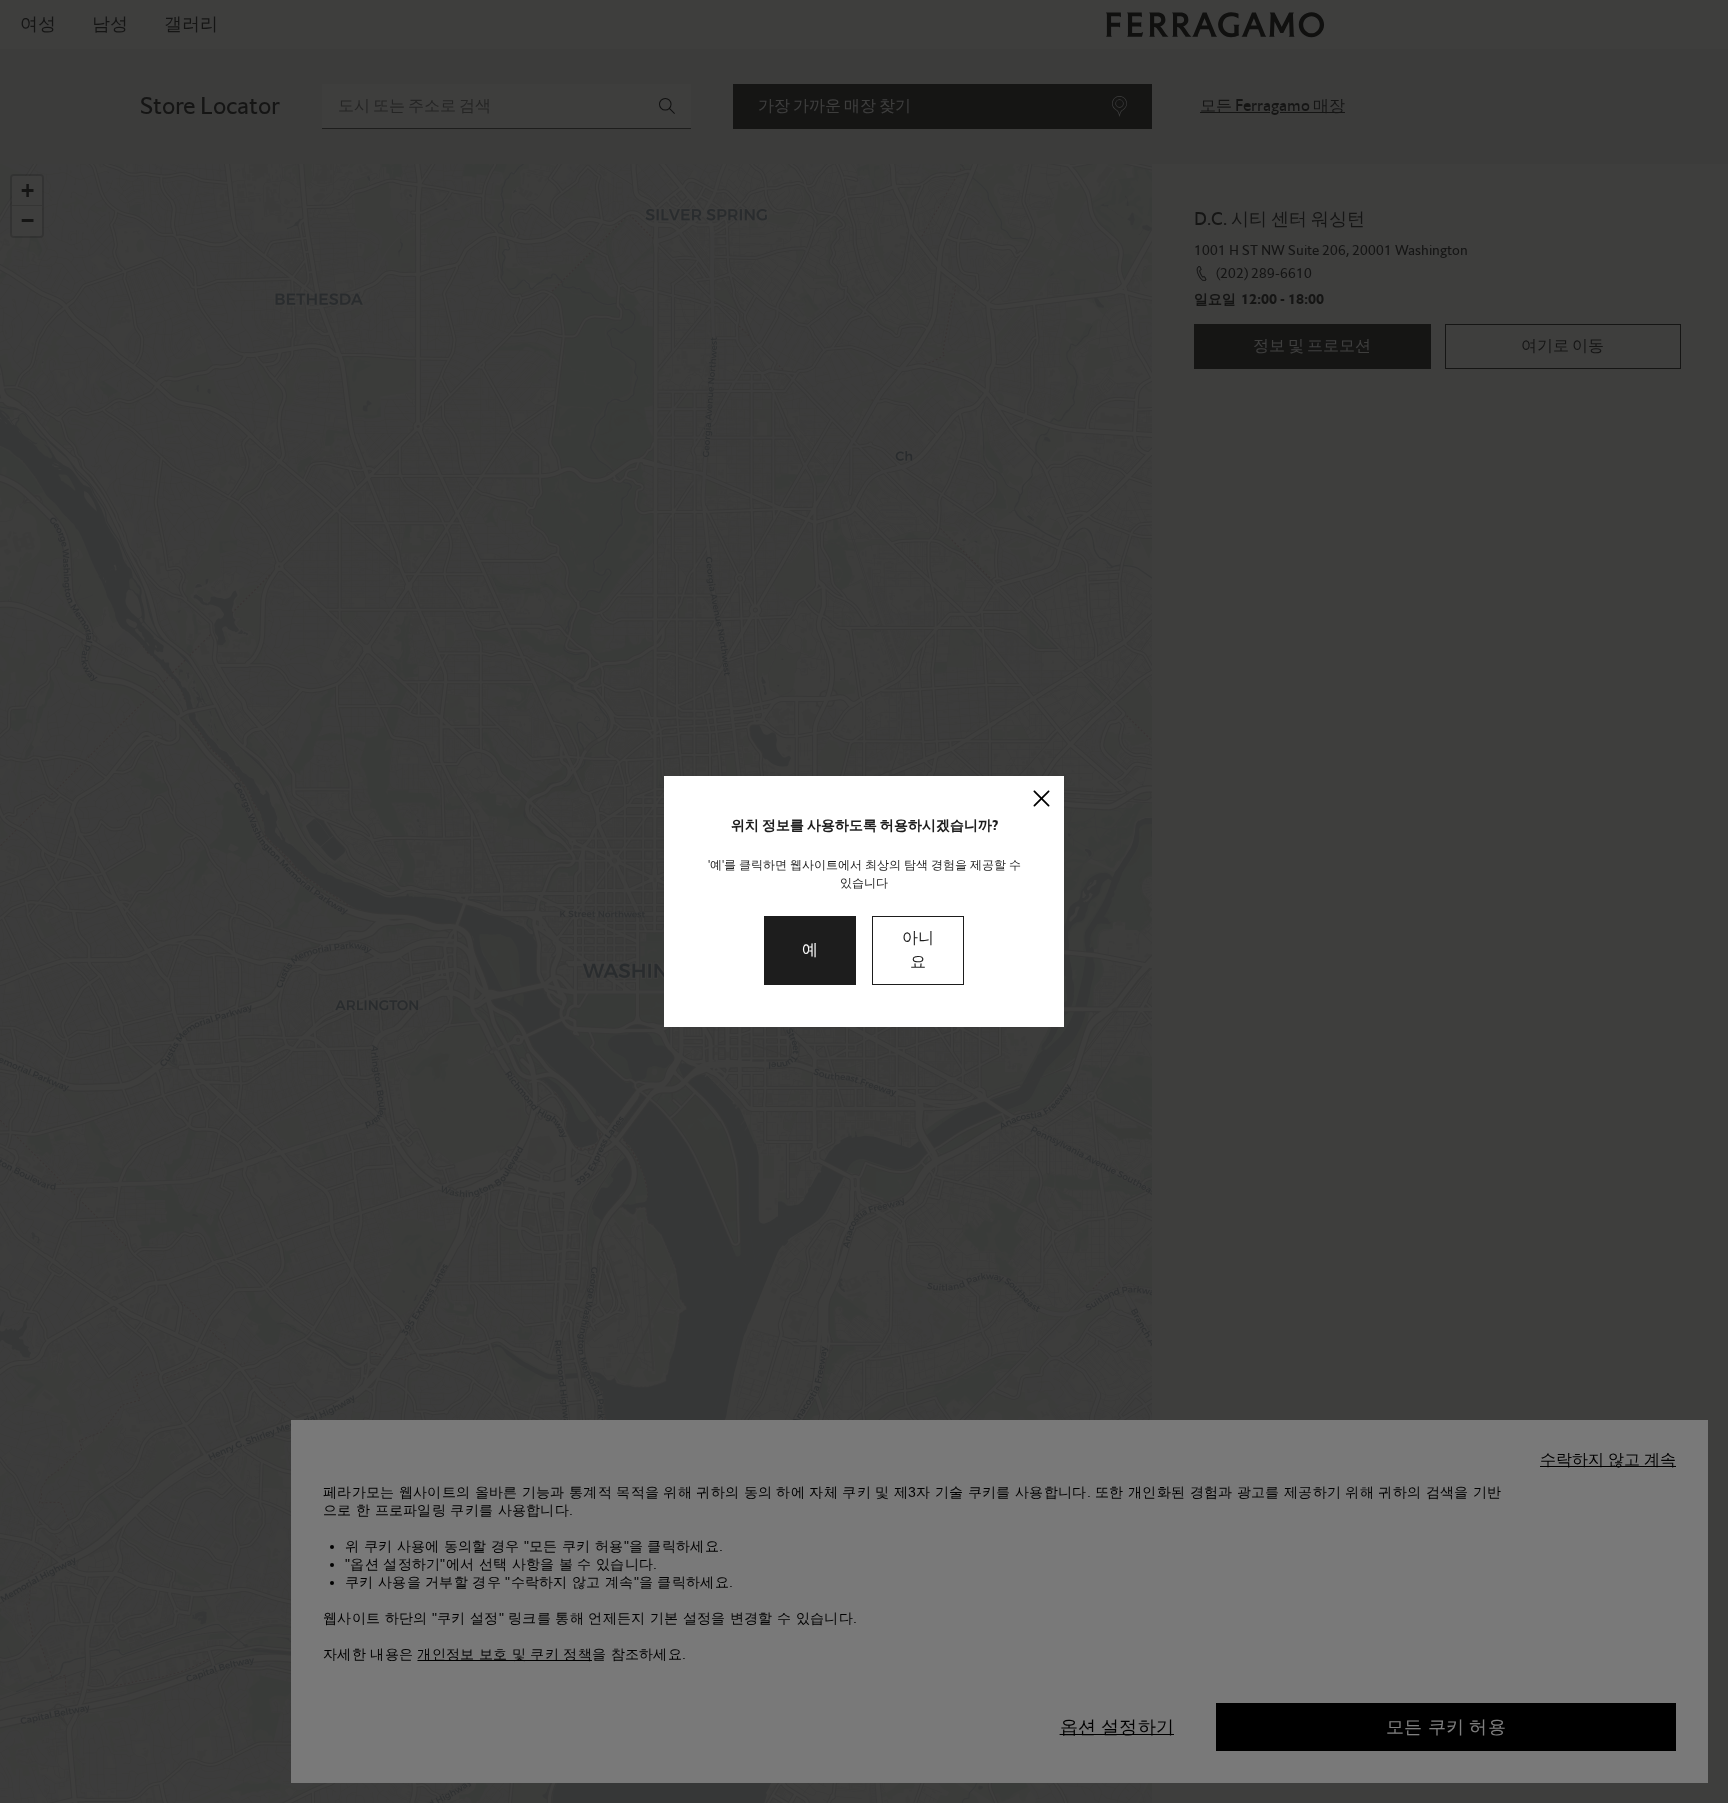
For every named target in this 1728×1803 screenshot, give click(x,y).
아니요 (918, 949)
